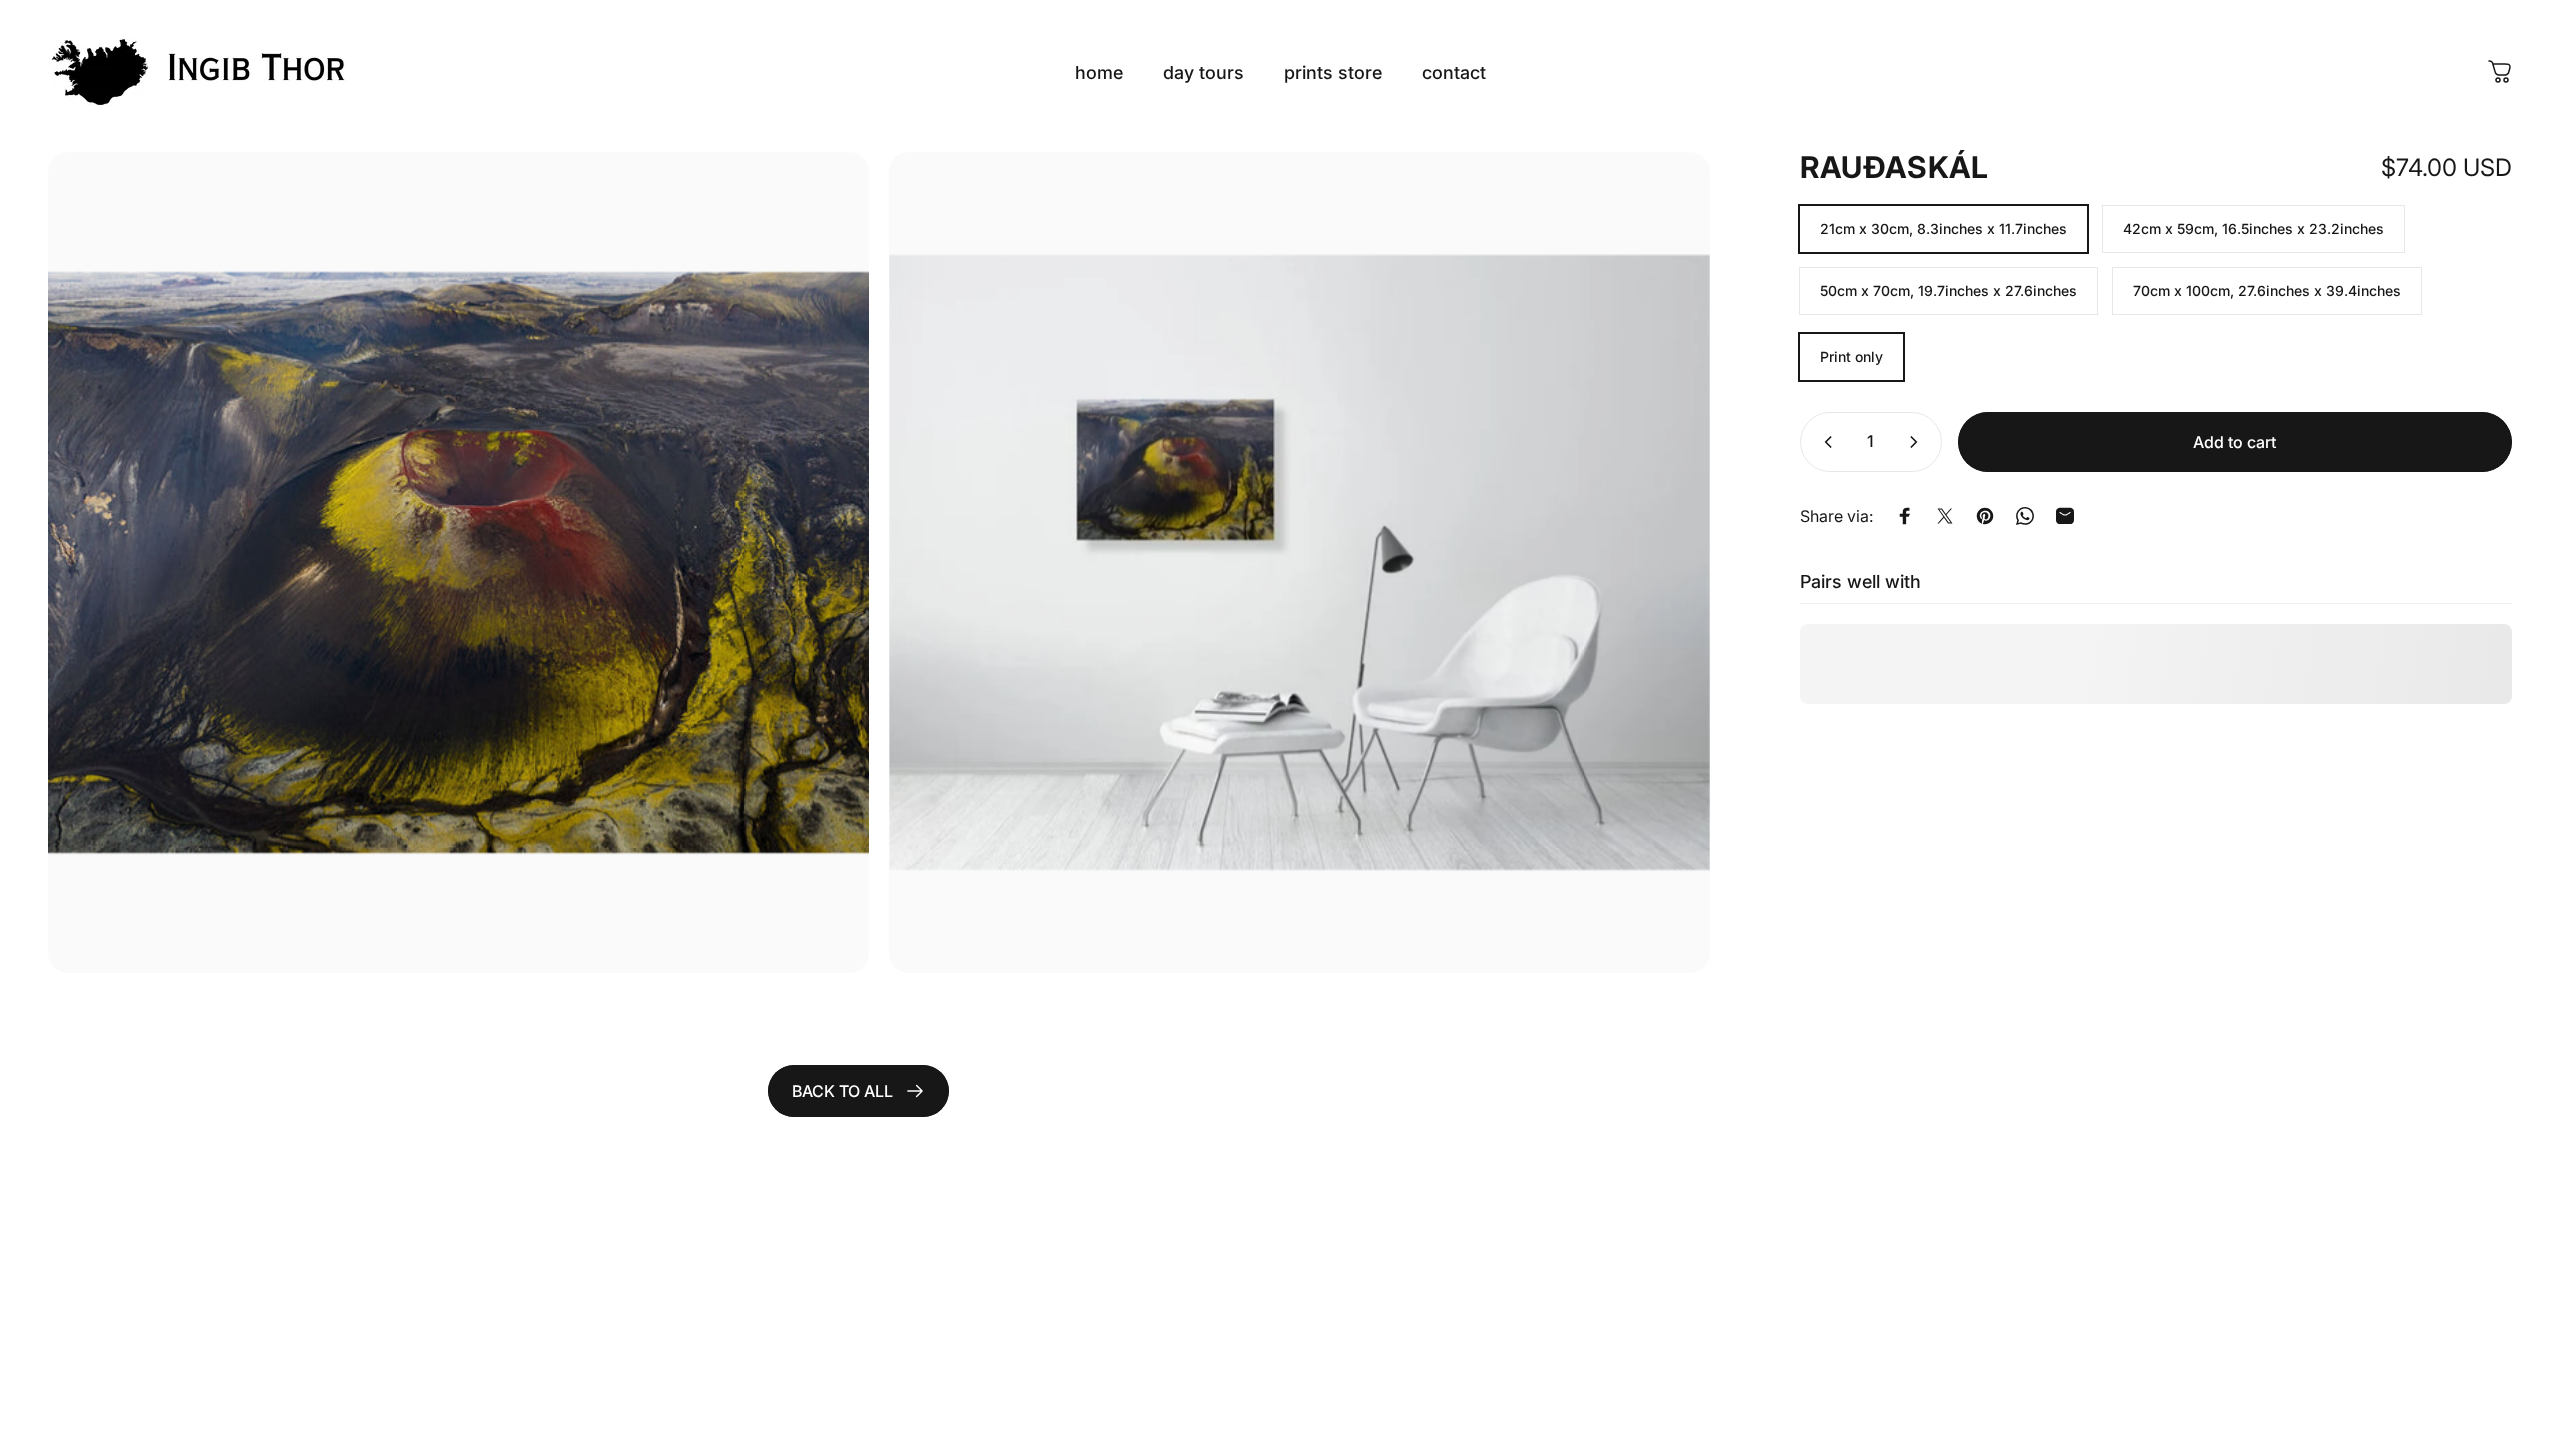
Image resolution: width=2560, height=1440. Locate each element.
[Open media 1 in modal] (458, 562)
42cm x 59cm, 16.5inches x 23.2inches (2253, 228)
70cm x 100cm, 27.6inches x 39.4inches (2267, 290)
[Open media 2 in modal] (1299, 562)
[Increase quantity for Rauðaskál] (1918, 442)
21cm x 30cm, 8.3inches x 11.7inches (1943, 228)
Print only (1851, 356)
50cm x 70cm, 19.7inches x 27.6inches (1948, 290)
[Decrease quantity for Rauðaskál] (1824, 442)
